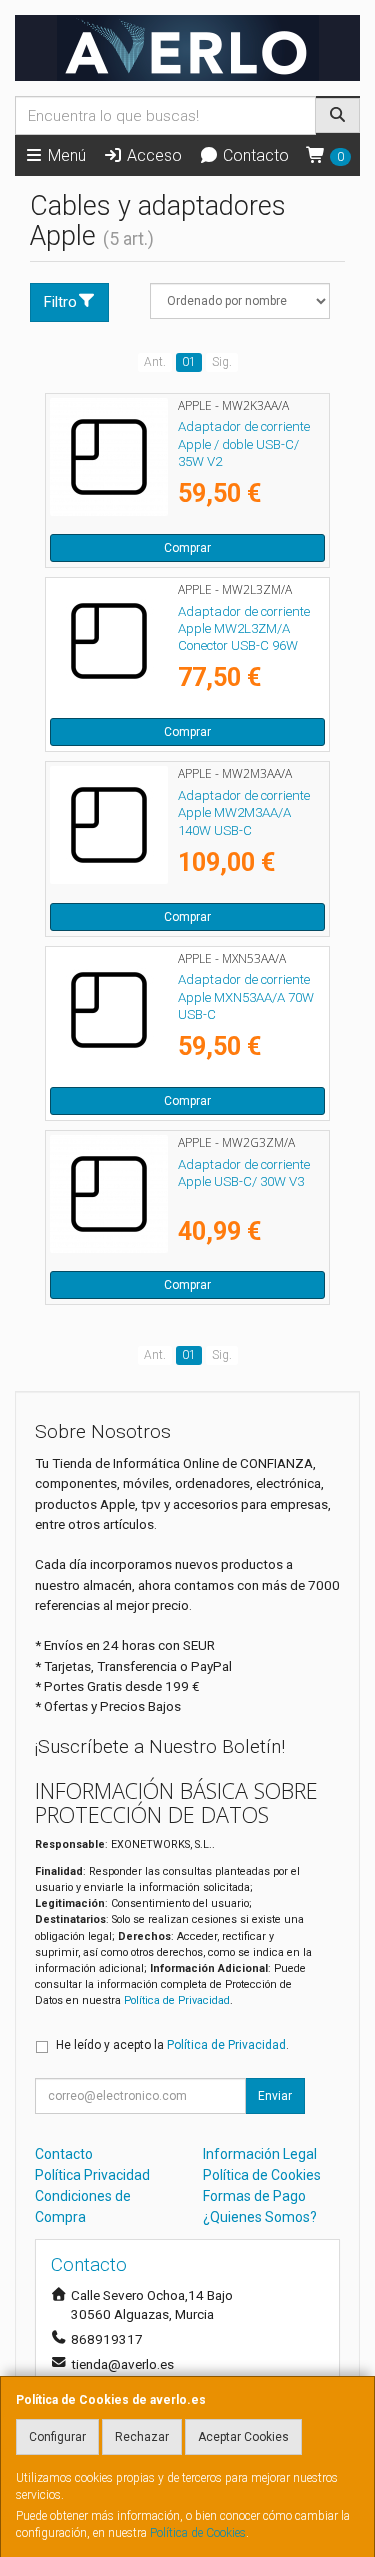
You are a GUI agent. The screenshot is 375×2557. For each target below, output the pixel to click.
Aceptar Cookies (243, 2437)
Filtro (60, 302)
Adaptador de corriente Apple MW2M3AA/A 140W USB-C (244, 813)
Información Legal (260, 2154)
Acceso (152, 155)
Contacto (254, 155)
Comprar (187, 548)
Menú (65, 155)
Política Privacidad (92, 2175)
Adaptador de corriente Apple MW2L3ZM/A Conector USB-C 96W (244, 629)
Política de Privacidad (177, 2000)
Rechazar (142, 2437)
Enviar (275, 2096)
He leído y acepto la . (172, 2045)
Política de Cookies (198, 2533)
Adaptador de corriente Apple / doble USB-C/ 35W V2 (244, 444)
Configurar (57, 2437)
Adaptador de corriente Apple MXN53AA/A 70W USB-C (246, 997)
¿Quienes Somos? (260, 2217)
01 (189, 362)
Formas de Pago (254, 2196)
